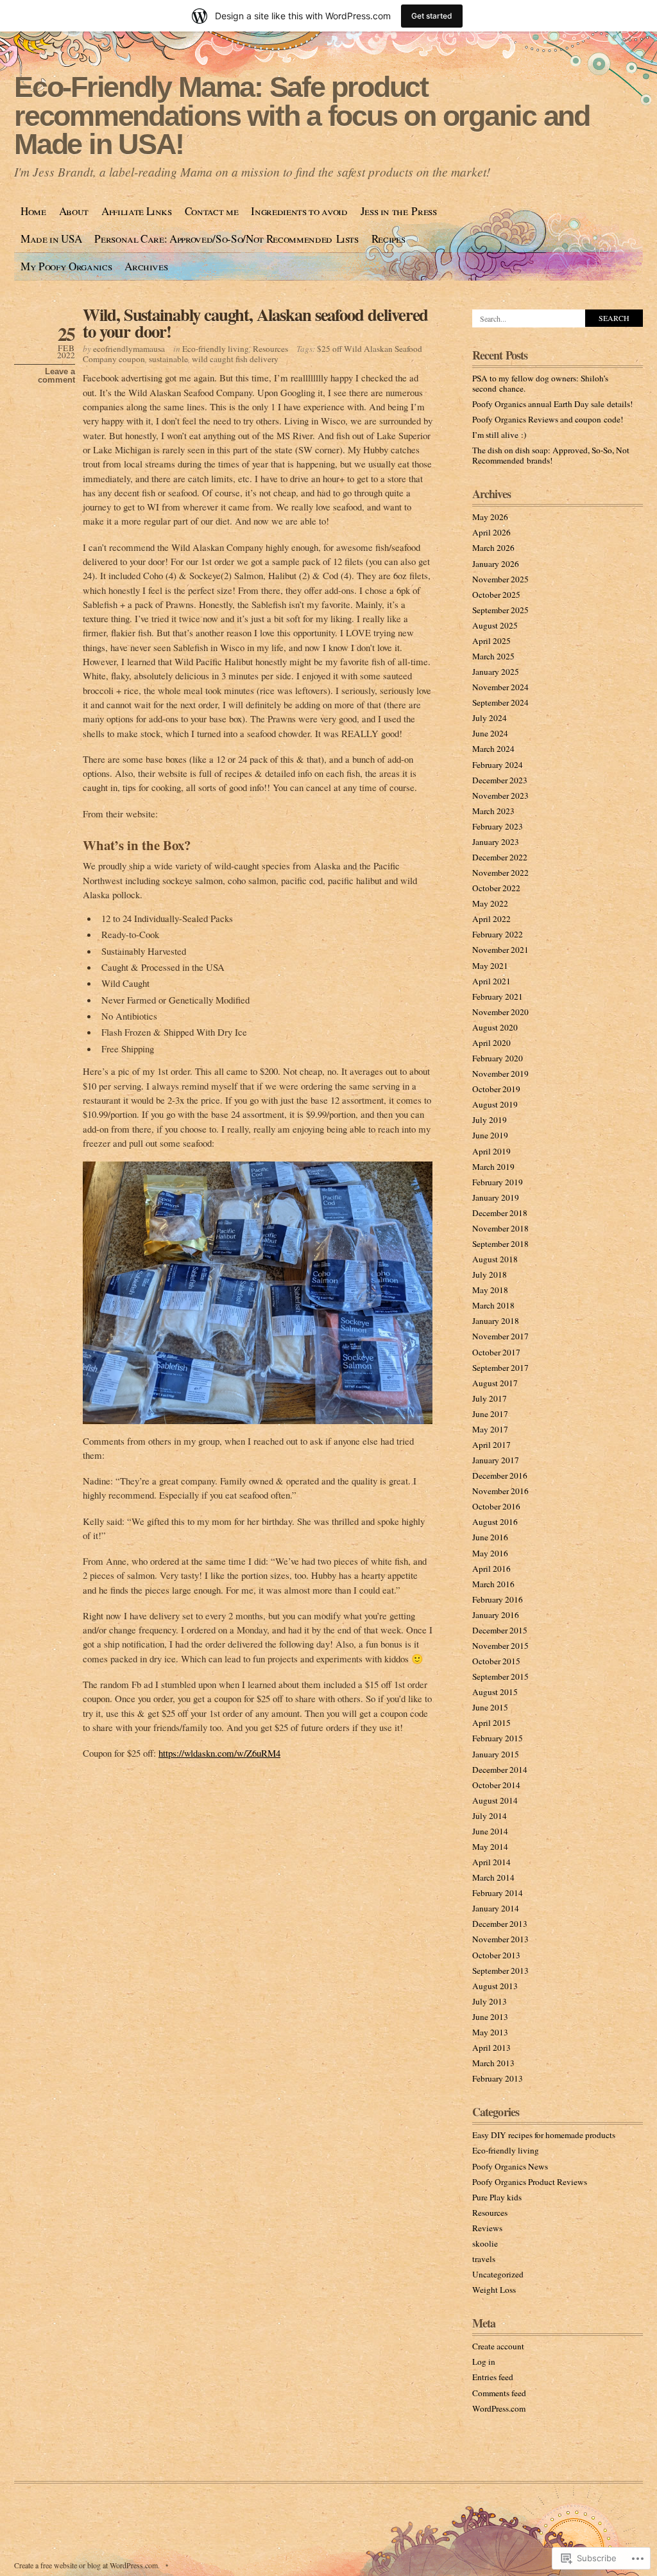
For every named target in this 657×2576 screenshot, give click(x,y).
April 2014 (491, 1862)
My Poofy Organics (66, 266)
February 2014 (498, 1893)
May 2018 (490, 1290)
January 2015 (496, 1754)
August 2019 (495, 1104)
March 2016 (493, 1584)
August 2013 (495, 1986)
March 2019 (493, 1167)
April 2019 (491, 1151)
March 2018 (493, 1305)
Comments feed (499, 2393)
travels (484, 2259)
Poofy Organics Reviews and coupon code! (548, 419)
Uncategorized (498, 2274)
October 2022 (496, 888)
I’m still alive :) (499, 435)
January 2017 (496, 1460)
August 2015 (495, 1692)
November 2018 (500, 1228)
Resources (270, 349)
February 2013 (498, 2078)
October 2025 (496, 595)
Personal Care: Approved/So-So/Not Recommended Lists (226, 239)
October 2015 (496, 1661)
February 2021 (498, 996)
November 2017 (500, 1336)
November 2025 (500, 579)
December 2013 (500, 1924)
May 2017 (490, 1429)
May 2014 (490, 1847)
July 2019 (490, 1120)
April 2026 (491, 532)
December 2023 (500, 780)
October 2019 (496, 1089)
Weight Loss (494, 2290)
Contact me (212, 211)
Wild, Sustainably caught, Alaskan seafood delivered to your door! (255, 323)
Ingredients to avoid (299, 211)
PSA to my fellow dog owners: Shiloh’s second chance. (540, 383)
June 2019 (490, 1135)
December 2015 (500, 1630)
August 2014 (495, 1800)
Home (33, 211)
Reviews (487, 2228)
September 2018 (500, 1244)
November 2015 (500, 1646)
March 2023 (493, 811)
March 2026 (493, 548)
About (74, 211)
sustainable (168, 359)
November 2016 (500, 1491)
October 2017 (496, 1352)
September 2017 (500, 1368)
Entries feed (493, 2377)
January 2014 (496, 1908)
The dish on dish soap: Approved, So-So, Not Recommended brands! (551, 455)
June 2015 (490, 1707)
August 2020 (495, 1027)
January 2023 (496, 842)
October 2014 (496, 1785)
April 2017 (491, 1445)
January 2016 (496, 1615)
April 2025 (491, 641)
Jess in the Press (399, 211)
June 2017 (490, 1414)
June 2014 (490, 1831)
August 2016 (495, 1522)
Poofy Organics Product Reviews (530, 2182)
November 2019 (500, 1074)
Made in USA (51, 239)
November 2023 (500, 796)
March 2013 (493, 2063)
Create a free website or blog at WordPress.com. (87, 2565)
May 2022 (490, 903)
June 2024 (490, 733)
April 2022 (491, 919)
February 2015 (498, 1738)
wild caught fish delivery (235, 359)
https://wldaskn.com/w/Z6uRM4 (219, 1753)
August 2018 (495, 1259)
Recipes (388, 239)
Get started (432, 16)
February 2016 (498, 1599)
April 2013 (491, 2048)
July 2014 (490, 1816)
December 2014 (500, 1770)
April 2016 (491, 1569)
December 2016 (500, 1475)
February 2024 (498, 765)
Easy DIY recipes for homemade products (544, 2135)
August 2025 (495, 625)
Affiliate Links (137, 211)
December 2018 (500, 1213)
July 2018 (490, 1275)
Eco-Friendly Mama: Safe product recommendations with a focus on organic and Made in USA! (302, 116)
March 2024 (493, 749)
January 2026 (496, 564)
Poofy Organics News (510, 2166)
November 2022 (500, 873)
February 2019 (498, 1182)
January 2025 (496, 672)
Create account (498, 2346)
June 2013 (490, 2017)
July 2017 (490, 1398)
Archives (146, 266)
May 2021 (490, 966)
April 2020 (491, 1043)
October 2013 (496, 1955)
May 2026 (490, 517)
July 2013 (490, 2001)
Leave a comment (56, 376)
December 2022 (500, 857)
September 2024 (500, 702)
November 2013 (500, 1939)
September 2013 (500, 1971)
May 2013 (490, 2032)
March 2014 (493, 1877)
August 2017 (495, 1383)
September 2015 (500, 1676)
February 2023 (498, 826)
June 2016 (490, 1537)
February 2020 (498, 1058)
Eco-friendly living (216, 349)
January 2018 (496, 1321)
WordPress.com (499, 2408)
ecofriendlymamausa (129, 349)
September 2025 (500, 610)
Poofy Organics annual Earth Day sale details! (552, 404)
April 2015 (491, 1723)
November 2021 (500, 950)
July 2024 (490, 718)
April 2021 (491, 981)
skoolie (485, 2243)
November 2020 (500, 1012)
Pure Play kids (497, 2197)
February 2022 (498, 934)
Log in (484, 2362)
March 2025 (493, 656)
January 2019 (496, 1197)
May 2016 (490, 1553)
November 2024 (500, 687)
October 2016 (496, 1506)
